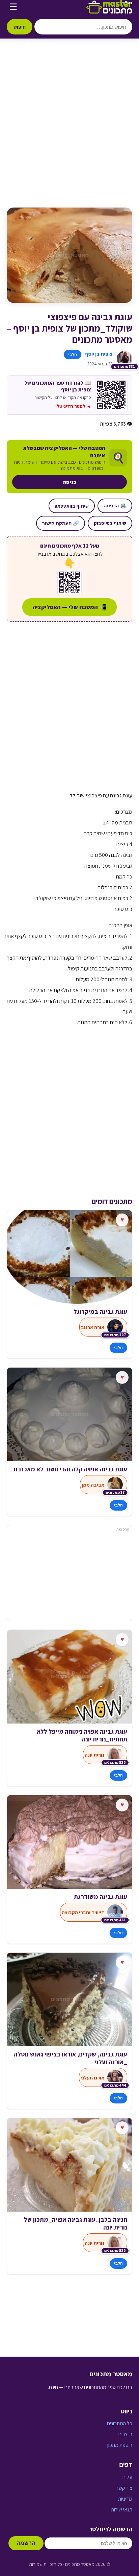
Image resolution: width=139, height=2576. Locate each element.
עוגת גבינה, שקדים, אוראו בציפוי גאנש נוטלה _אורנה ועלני (71, 2058)
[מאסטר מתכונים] (109, 7)
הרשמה (26, 2543)
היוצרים (125, 2434)
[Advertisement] (69, 130)
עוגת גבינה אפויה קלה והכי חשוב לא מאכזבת (70, 1469)
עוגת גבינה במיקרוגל (100, 1312)
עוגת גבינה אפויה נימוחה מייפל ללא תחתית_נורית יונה (82, 1735)
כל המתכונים (120, 2423)
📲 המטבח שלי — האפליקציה (69, 607)
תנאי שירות (122, 2510)
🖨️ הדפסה (115, 506)
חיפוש (20, 27)
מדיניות (125, 2499)
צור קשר (124, 2488)
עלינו (127, 2477)
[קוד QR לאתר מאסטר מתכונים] (69, 582)
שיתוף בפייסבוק (110, 523)
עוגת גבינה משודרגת (101, 1897)
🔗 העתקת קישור (61, 523)
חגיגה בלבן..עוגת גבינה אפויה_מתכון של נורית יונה (76, 2223)
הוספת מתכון (120, 2445)
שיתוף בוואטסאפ (72, 506)
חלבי (73, 354)
